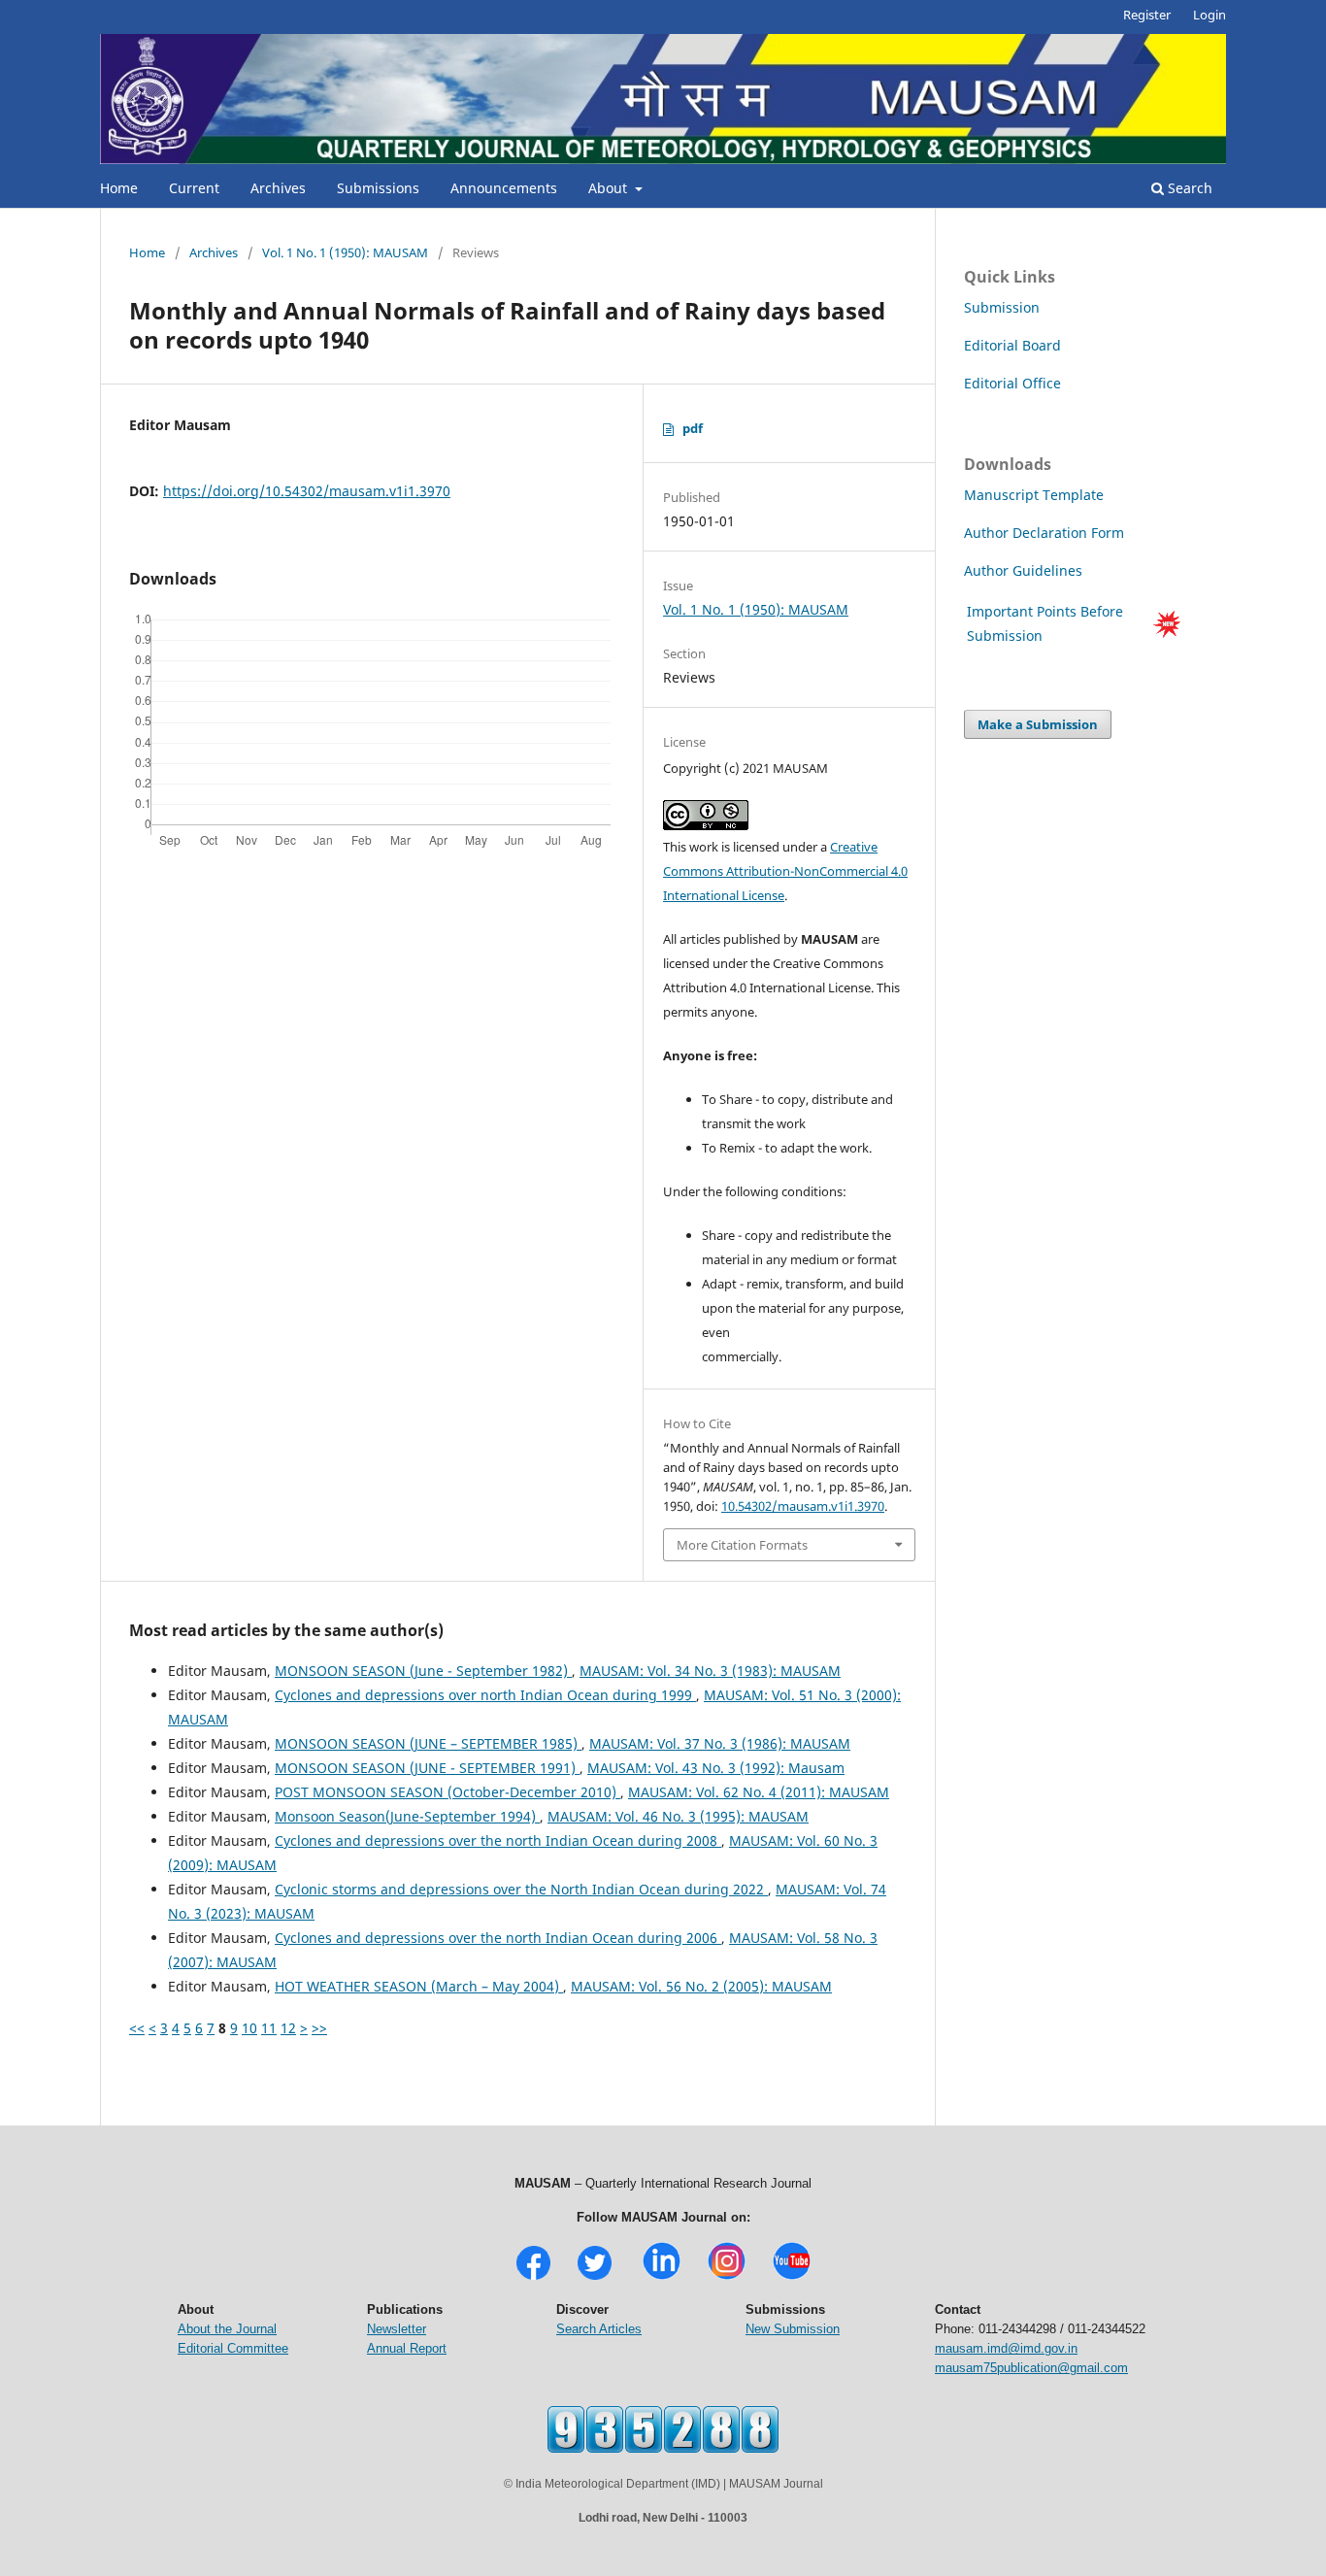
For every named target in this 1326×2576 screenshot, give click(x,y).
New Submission (793, 2329)
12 (288, 2028)
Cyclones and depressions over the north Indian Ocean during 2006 (498, 1938)
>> (319, 2028)
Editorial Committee (233, 2348)
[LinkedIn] (662, 2277)
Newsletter (397, 2329)
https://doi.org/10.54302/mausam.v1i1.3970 (307, 491)
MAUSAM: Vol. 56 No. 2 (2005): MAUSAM (701, 1986)
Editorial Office (1012, 383)
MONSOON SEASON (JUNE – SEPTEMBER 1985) (428, 1743)
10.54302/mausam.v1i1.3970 (803, 1506)
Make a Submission (1038, 724)
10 (249, 2028)
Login (1210, 15)
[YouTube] (792, 2277)
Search (1188, 188)
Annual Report (407, 2348)
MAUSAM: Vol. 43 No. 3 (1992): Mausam (716, 1768)
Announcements (504, 188)
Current (194, 188)
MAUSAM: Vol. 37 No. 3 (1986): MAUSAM (720, 1743)
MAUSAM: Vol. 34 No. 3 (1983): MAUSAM (710, 1671)
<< (137, 2028)
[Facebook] (533, 2277)
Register (1147, 15)
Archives (278, 188)
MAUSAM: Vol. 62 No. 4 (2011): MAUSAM (759, 1792)
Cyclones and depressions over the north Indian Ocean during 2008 (498, 1840)
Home (119, 188)
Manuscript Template (1034, 495)
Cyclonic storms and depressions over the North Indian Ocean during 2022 (521, 1889)
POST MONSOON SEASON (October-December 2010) (448, 1792)
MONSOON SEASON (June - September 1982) (423, 1671)
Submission (1002, 307)
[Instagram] (727, 2277)
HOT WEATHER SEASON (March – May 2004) (419, 1986)
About (610, 188)
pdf (693, 428)
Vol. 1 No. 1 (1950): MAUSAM (345, 252)
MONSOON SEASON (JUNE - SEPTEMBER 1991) (427, 1768)
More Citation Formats (742, 1545)
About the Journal (227, 2329)
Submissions (378, 188)
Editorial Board (1012, 345)
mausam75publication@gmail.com (1031, 2368)
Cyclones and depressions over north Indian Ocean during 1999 (485, 1695)
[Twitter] (595, 2277)
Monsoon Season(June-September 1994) (407, 1816)
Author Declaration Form (1044, 533)
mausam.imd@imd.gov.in (1006, 2348)
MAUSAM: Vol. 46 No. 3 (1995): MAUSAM (678, 1816)
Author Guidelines (1025, 570)
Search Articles (599, 2329)
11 (269, 2028)
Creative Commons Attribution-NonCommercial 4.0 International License (785, 871)
